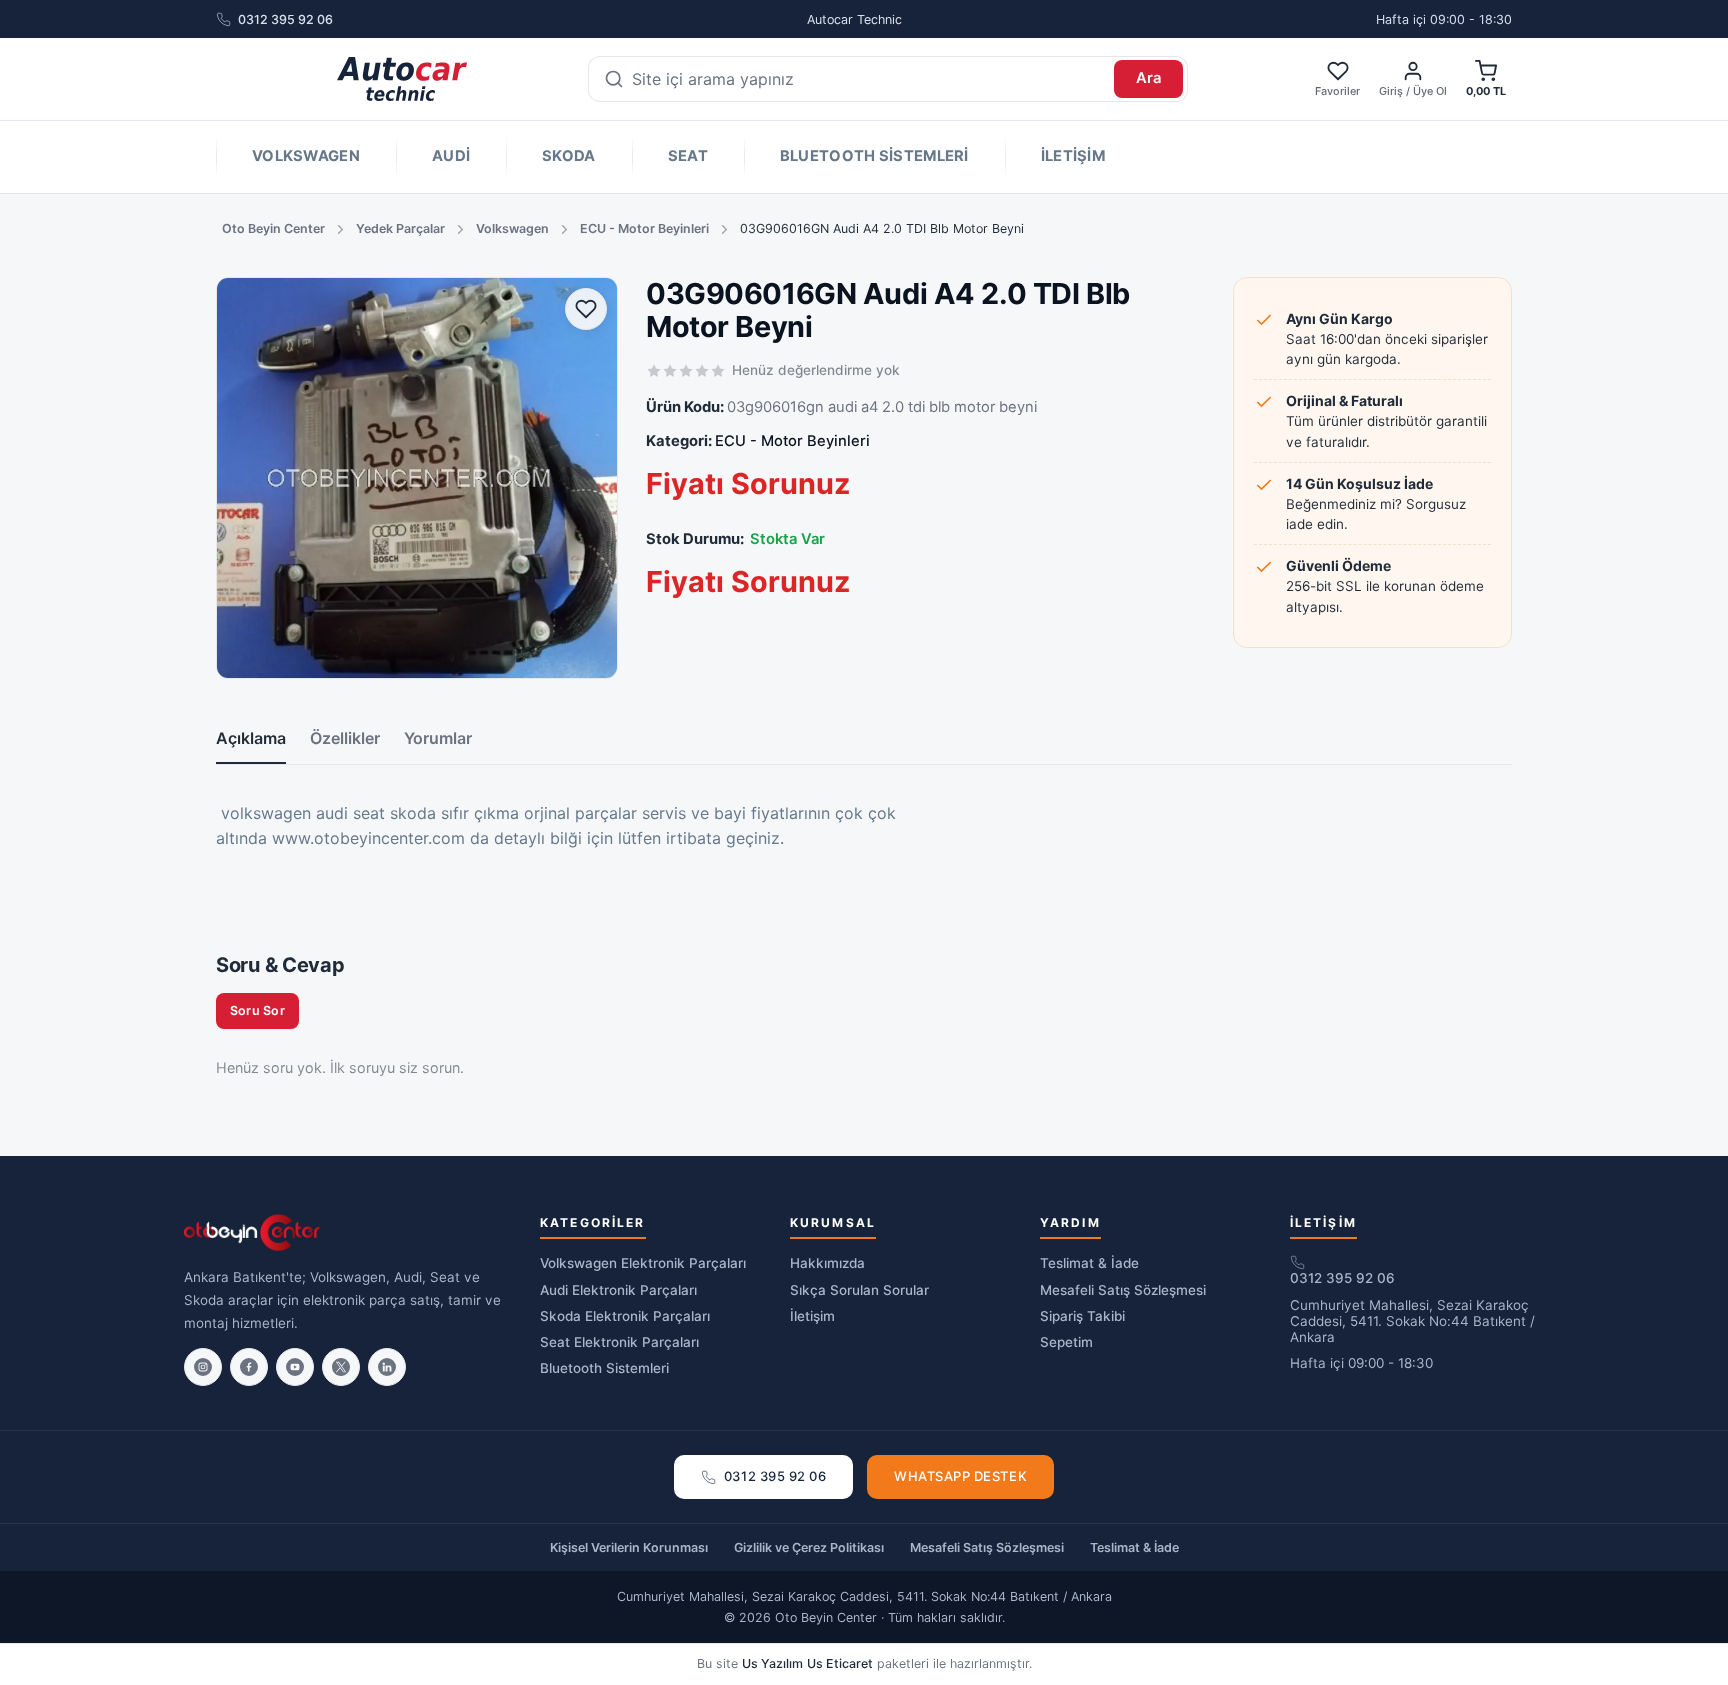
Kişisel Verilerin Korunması (629, 1547)
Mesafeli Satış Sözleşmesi (1123, 1290)
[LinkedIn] (387, 1367)
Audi (451, 156)
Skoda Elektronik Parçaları (625, 1316)
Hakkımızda (827, 1263)
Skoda (568, 156)
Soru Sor (257, 1010)
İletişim (1073, 156)
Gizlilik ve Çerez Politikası (809, 1547)
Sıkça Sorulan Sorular (859, 1290)
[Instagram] (203, 1367)
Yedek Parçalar (400, 228)
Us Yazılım (772, 1663)
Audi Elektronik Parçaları (618, 1290)
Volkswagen (306, 156)
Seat (688, 156)
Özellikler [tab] (345, 738)
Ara (1149, 78)
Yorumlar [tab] (438, 738)
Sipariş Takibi (1082, 1316)
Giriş (1391, 91)
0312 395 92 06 (285, 19)
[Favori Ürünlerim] (586, 309)
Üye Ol (1430, 91)
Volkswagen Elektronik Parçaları (643, 1263)
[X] (341, 1367)
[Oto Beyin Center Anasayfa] (402, 79)
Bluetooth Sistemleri (874, 156)
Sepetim (1066, 1342)
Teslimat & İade (1089, 1263)
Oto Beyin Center (273, 228)
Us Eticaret (840, 1663)
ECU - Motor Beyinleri (644, 228)
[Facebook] (249, 1367)
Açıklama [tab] (251, 738)
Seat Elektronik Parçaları (619, 1342)
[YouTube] (295, 1367)
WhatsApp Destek (960, 1476)
